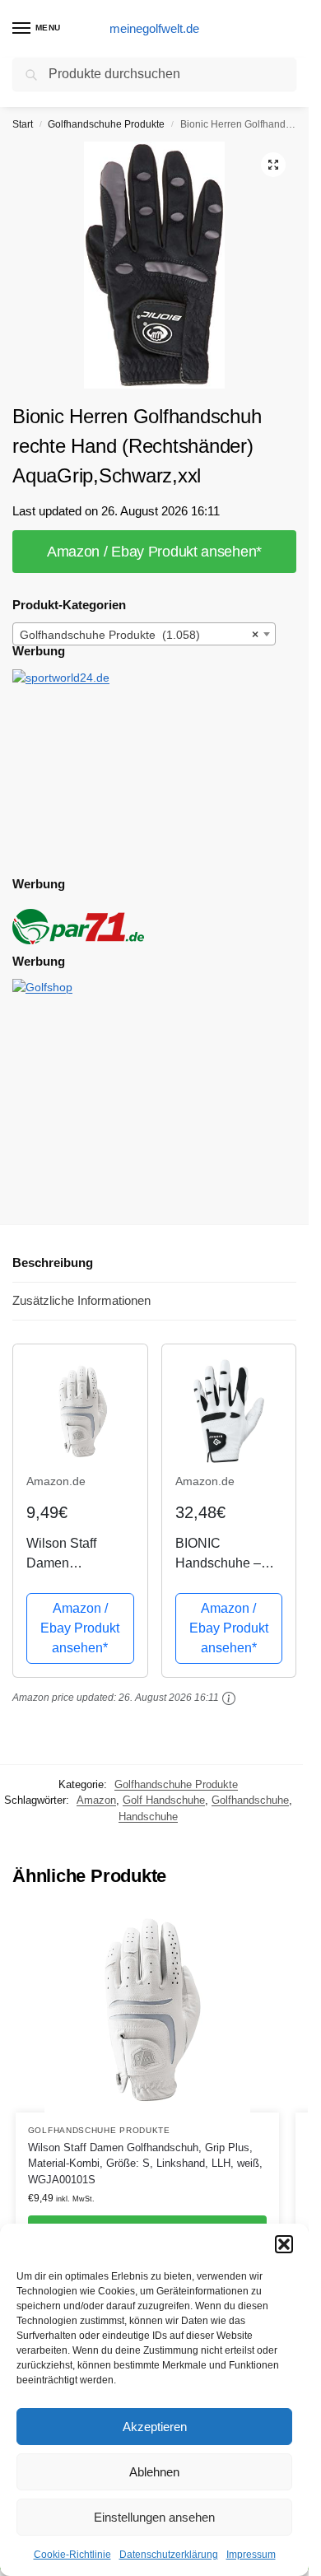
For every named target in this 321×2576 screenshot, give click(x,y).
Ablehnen (154, 2472)
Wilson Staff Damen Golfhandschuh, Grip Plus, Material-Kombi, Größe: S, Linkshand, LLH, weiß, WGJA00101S (145, 2164)
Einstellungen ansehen (154, 2517)
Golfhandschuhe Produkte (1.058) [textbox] (139, 635)
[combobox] (144, 634)
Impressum (251, 2555)
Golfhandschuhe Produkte (106, 124)
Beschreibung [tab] (53, 1262)
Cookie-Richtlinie (72, 2555)
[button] (284, 2244)
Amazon (96, 1800)
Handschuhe (148, 1817)
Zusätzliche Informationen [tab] (81, 1300)
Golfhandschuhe (250, 1800)
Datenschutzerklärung (169, 2555)
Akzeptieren (155, 2427)
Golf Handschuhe (164, 1800)
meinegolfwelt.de (154, 28)
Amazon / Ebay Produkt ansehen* (154, 552)
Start (23, 124)
